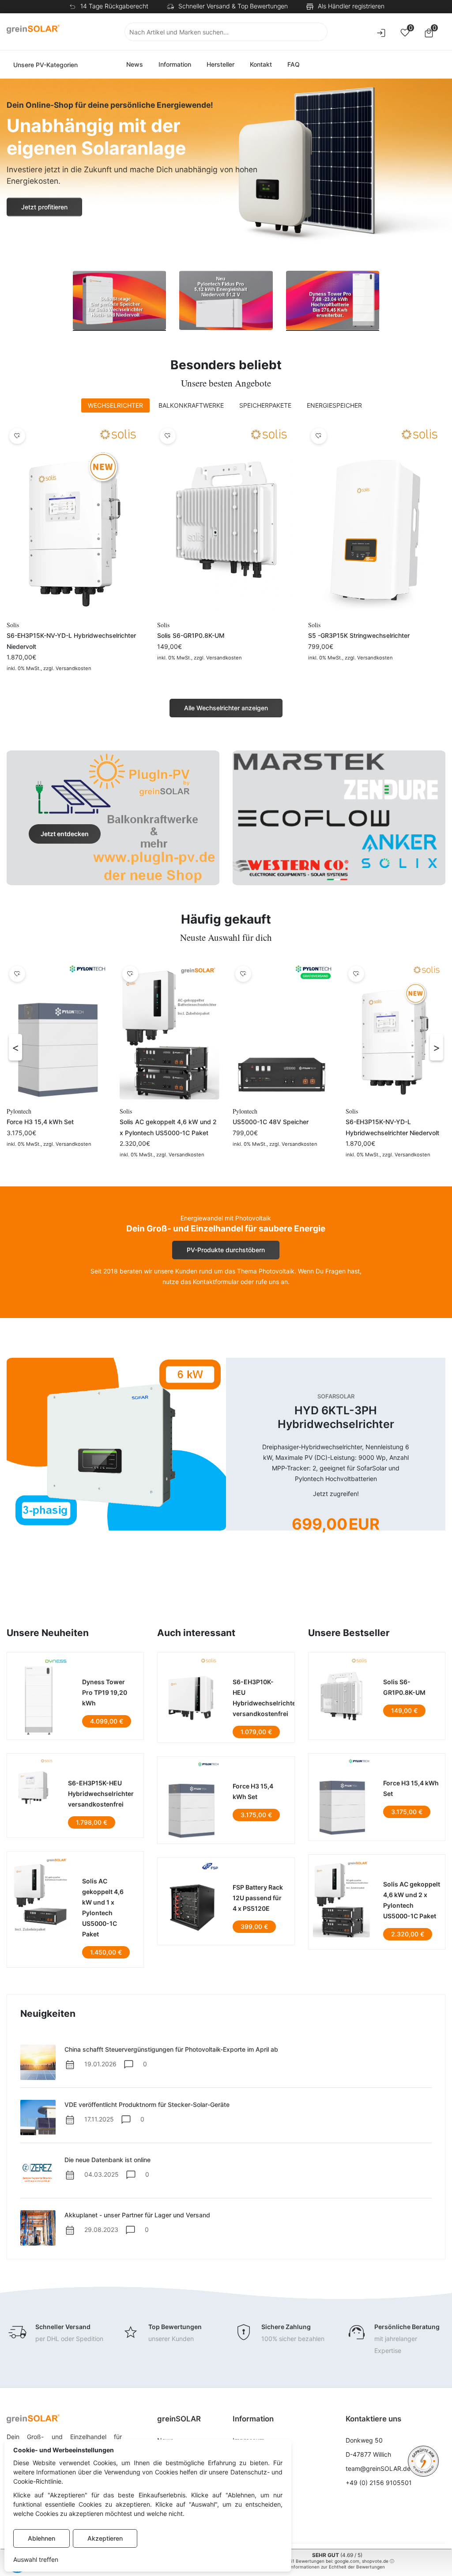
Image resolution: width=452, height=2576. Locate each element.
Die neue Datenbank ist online (107, 2160)
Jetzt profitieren (44, 207)
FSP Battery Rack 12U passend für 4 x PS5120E (258, 1898)
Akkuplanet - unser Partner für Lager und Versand (137, 2215)
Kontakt (261, 64)
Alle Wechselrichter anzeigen (226, 708)
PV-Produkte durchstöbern (226, 1250)
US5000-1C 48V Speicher (271, 1122)
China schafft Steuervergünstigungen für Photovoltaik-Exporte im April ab (171, 2049)
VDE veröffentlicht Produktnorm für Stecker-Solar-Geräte (147, 2104)
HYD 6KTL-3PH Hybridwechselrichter (336, 1417)
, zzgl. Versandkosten (66, 668)
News (135, 64)
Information (175, 64)
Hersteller (220, 64)
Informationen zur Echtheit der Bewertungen (337, 2567)
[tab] (115, 405)
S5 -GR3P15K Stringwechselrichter (359, 635)
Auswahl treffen (36, 2559)
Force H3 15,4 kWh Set (40, 1122)
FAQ (294, 64)
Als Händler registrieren (351, 6)
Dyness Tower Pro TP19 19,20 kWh (105, 1692)
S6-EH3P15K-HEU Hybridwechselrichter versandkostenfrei (101, 1794)
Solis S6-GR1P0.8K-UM (191, 635)
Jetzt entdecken (65, 834)
